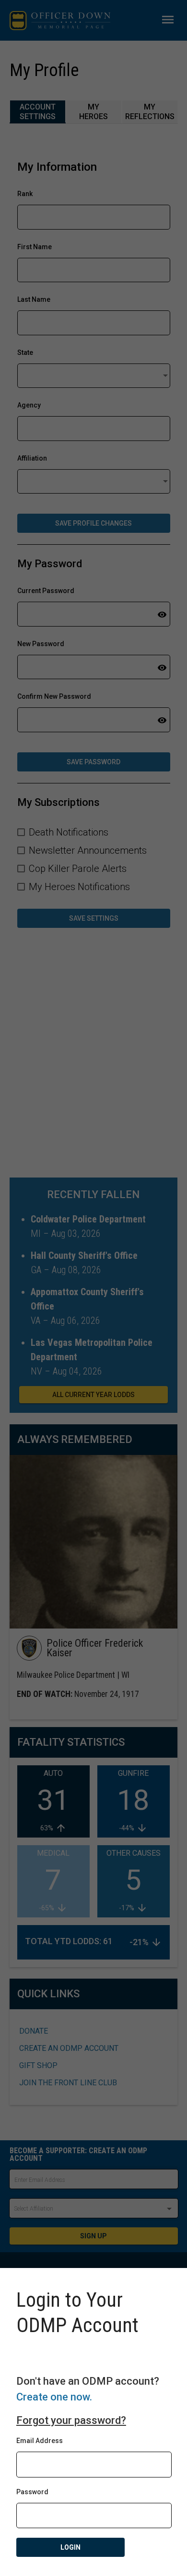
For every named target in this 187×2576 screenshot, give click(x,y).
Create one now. (54, 2397)
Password (32, 2492)
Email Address (40, 2441)
